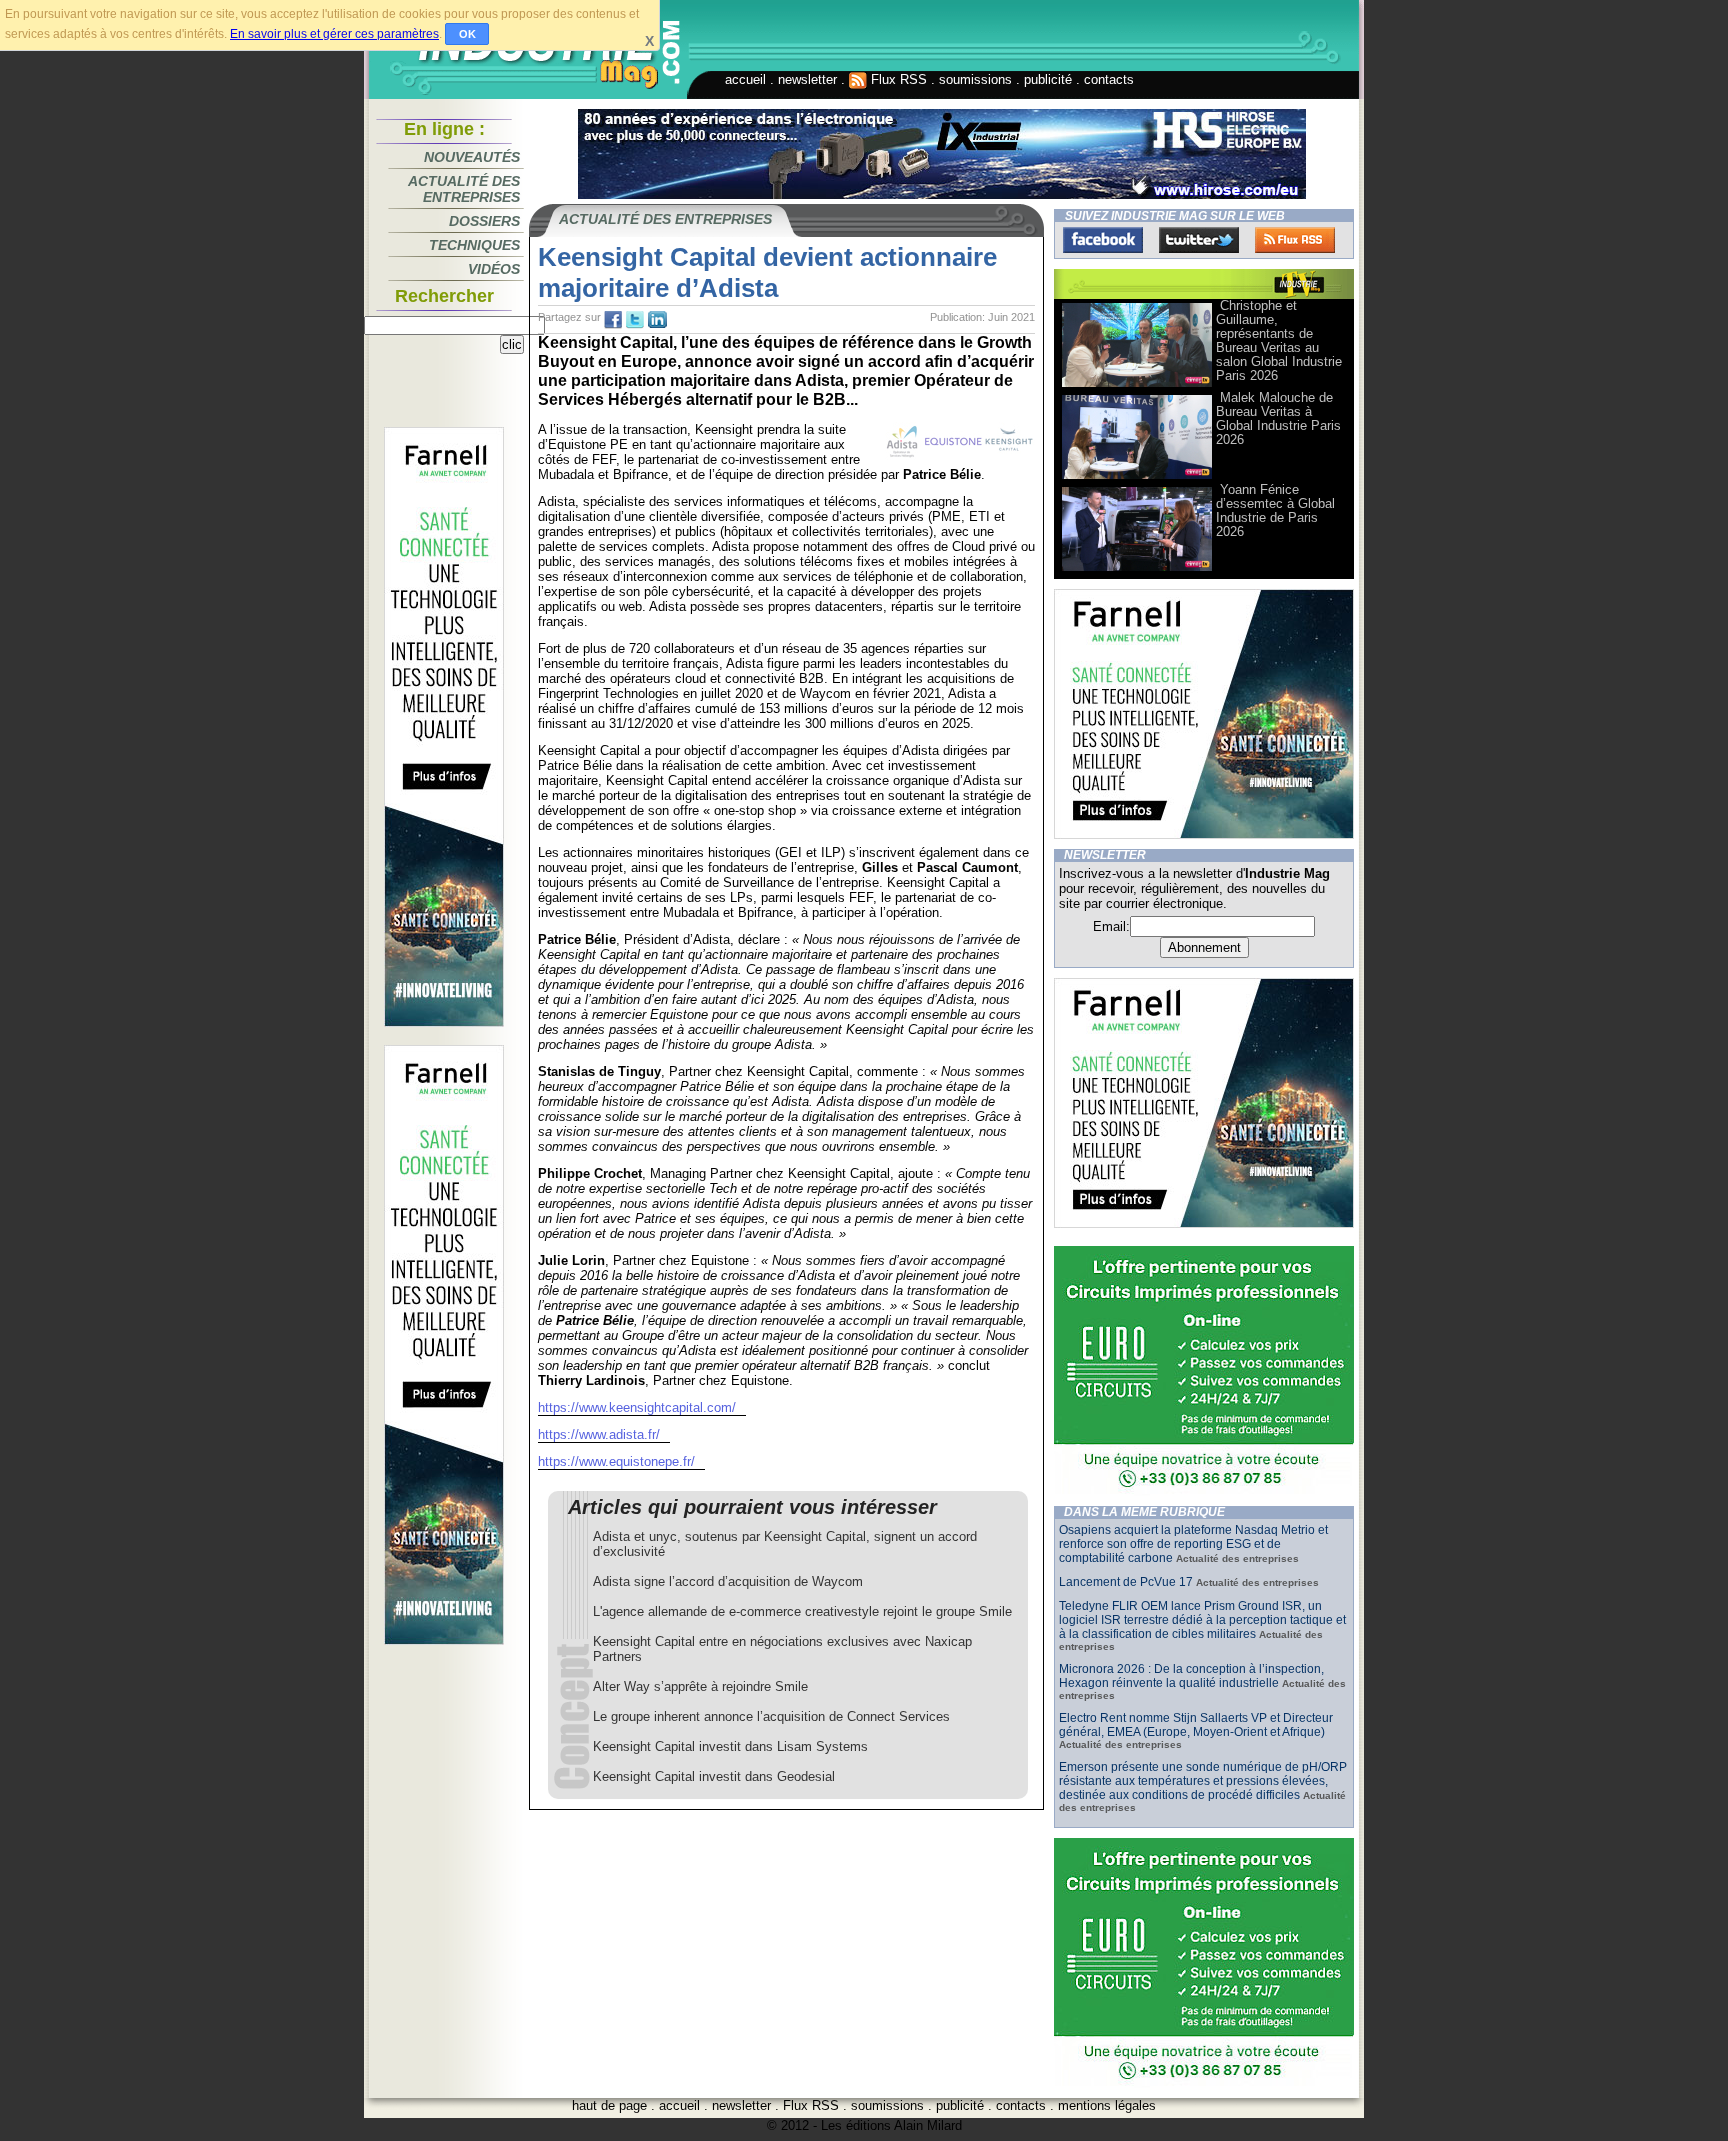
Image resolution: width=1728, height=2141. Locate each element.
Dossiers (484, 221)
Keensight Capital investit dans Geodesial (714, 1776)
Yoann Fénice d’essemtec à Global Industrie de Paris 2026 (1275, 510)
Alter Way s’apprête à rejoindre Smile (700, 1686)
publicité (1048, 79)
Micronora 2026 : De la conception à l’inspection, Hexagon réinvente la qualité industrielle (1191, 1676)
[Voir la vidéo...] (1137, 385)
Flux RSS (897, 79)
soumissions (975, 79)
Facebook (1103, 240)
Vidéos (494, 269)
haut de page (609, 2105)
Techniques (474, 245)
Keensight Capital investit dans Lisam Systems (730, 1746)
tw (635, 320)
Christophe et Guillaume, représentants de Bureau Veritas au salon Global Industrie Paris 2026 (1279, 340)
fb (613, 320)
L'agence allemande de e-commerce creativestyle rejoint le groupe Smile (802, 1611)
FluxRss (1295, 240)
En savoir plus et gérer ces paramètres (334, 34)
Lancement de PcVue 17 (1126, 1582)
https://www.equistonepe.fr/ (616, 1461)
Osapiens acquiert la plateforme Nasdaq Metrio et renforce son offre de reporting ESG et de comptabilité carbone (1193, 1544)
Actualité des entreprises (464, 189)
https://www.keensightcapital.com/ (637, 1407)
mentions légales (1107, 2105)
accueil (745, 79)
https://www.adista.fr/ (599, 1434)
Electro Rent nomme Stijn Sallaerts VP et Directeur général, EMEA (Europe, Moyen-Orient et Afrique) (1196, 1725)
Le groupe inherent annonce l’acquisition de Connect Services (771, 1716)
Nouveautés (472, 157)
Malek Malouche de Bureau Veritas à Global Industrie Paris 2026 (1278, 418)
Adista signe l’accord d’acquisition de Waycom (728, 1581)
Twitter (1199, 240)
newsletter (807, 79)
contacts (1109, 79)
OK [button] (467, 34)
